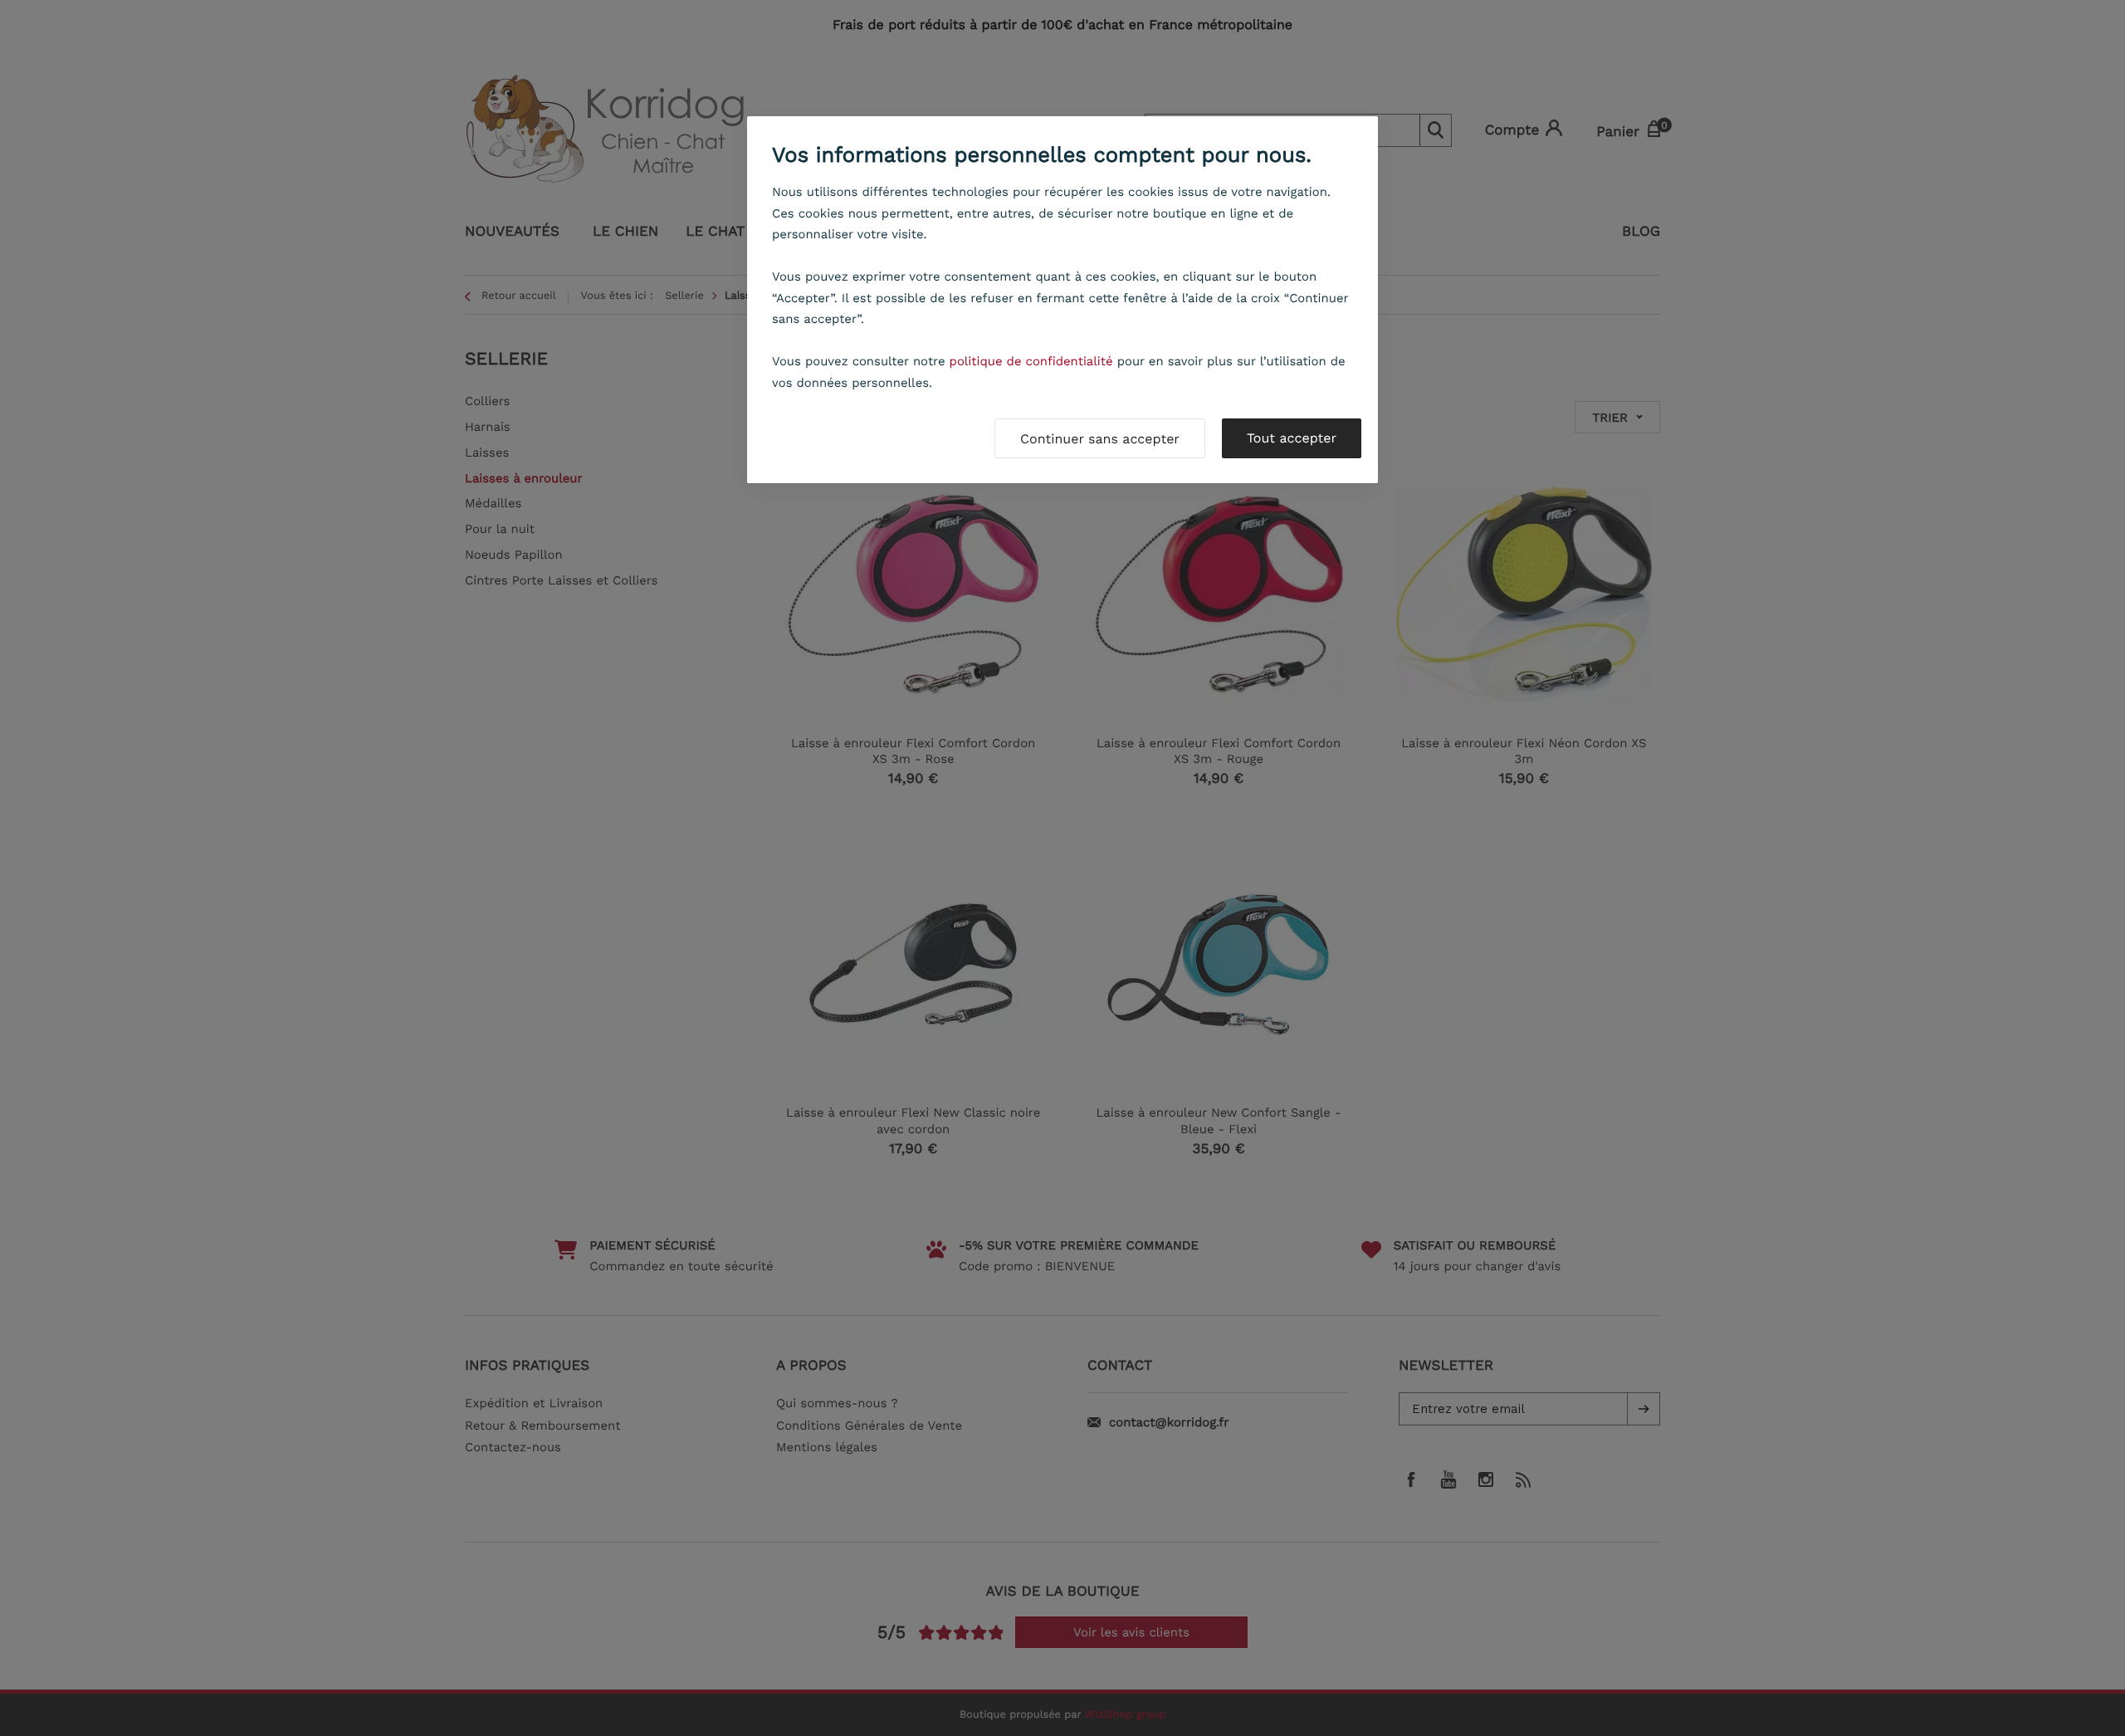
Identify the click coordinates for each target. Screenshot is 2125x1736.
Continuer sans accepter (1100, 439)
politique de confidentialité (1031, 361)
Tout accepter (1292, 438)
